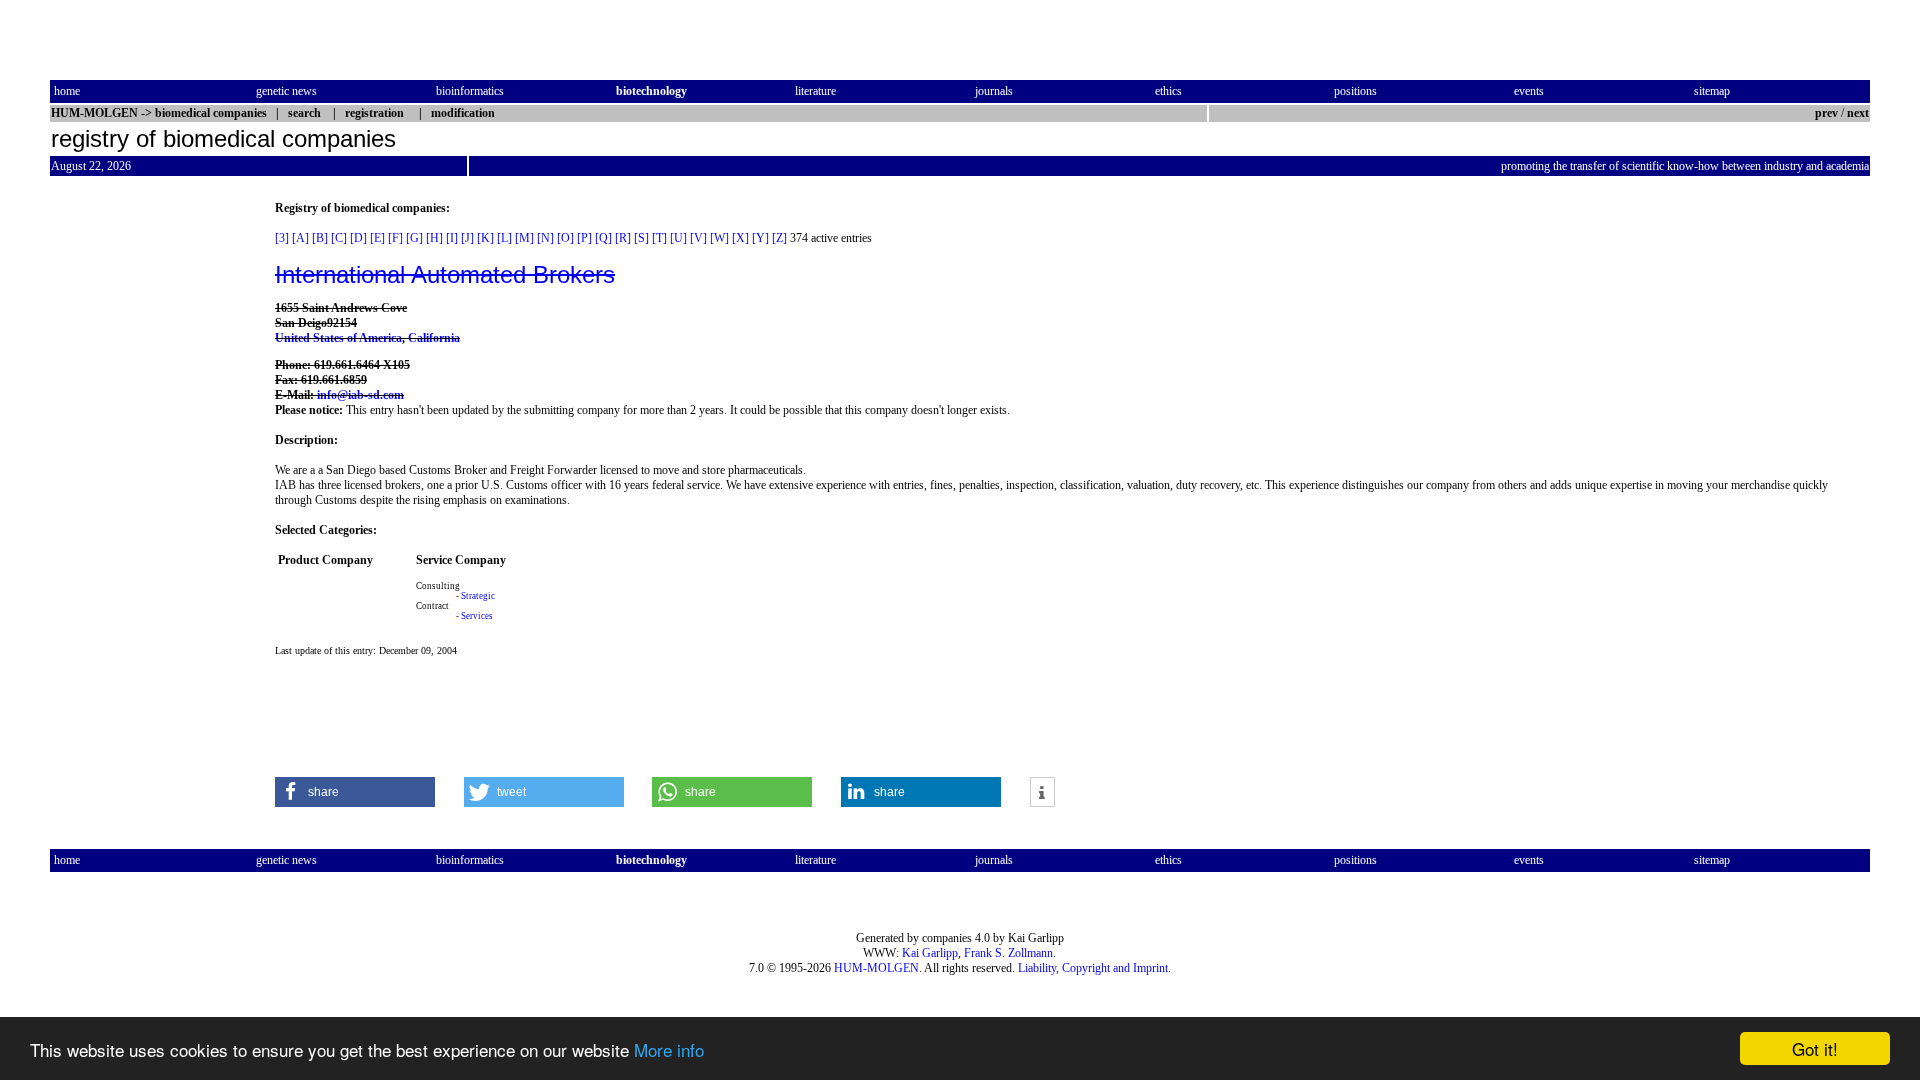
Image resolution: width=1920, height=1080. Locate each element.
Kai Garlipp (930, 953)
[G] (414, 238)
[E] (377, 238)
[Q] (603, 238)
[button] (355, 792)
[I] (452, 238)
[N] (545, 238)
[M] (524, 238)
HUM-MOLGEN (876, 968)
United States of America (338, 338)
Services (477, 616)
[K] (485, 238)
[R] (623, 238)
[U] (678, 238)
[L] (504, 238)
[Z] (779, 238)
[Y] (760, 238)
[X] (740, 238)
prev (1826, 113)
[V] (698, 238)
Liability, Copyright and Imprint (1093, 968)
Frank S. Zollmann (1008, 953)
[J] (467, 238)
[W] (719, 238)
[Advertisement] (134, 501)
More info (669, 1049)
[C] (339, 238)
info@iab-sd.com (360, 395)
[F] (395, 238)
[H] (434, 238)
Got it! (1815, 1048)
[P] (584, 238)
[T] (659, 238)
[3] (282, 238)
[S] (641, 238)
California (434, 338)
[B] (320, 238)
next (1858, 113)
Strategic (478, 596)
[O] (565, 238)
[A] (300, 238)
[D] (358, 238)
